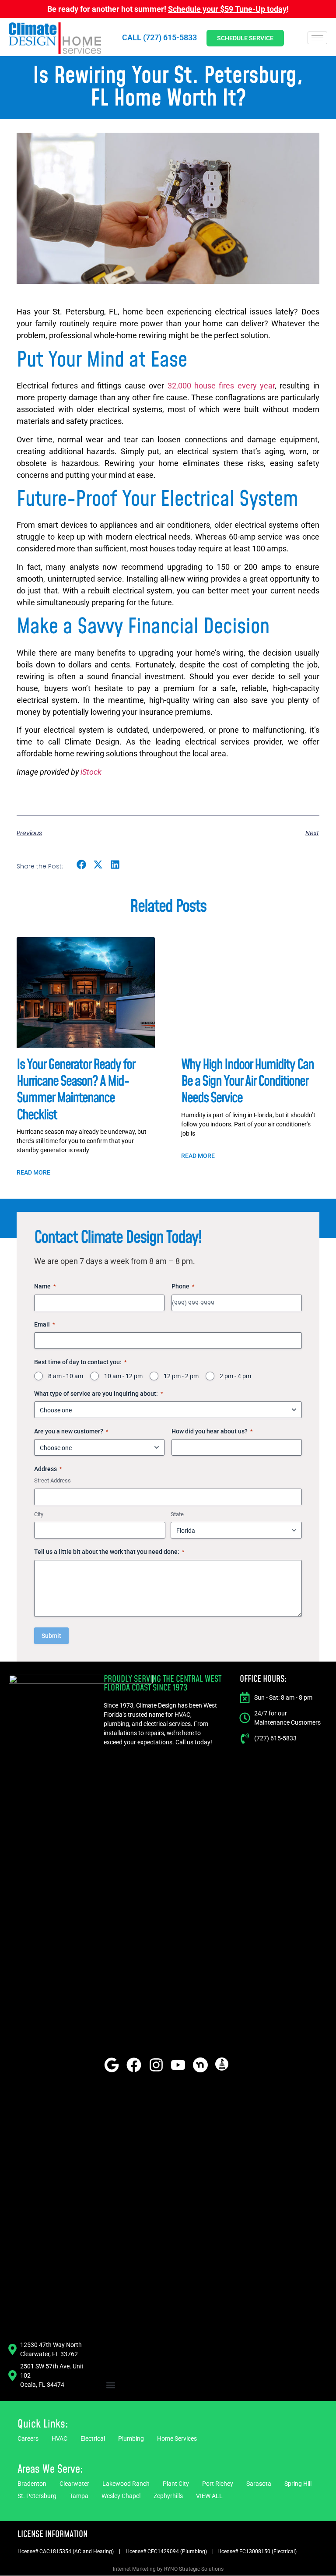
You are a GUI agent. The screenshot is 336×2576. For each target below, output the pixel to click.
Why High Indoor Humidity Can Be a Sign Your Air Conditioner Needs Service (247, 1082)
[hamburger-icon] (317, 38)
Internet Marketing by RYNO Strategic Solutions (168, 2569)
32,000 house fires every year (221, 386)
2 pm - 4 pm (235, 1376)
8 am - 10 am (66, 1376)
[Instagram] (156, 2065)
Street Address (52, 1480)
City (39, 1514)
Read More (33, 1172)
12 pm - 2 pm (181, 1376)
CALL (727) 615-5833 (159, 37)
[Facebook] (134, 2065)
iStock (91, 772)
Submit (51, 1636)
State (177, 1514)
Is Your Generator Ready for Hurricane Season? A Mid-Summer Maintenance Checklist (76, 1090)
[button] (81, 865)
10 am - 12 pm (123, 1376)
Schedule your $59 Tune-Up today (227, 9)
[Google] (112, 2065)
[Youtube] (178, 2065)
